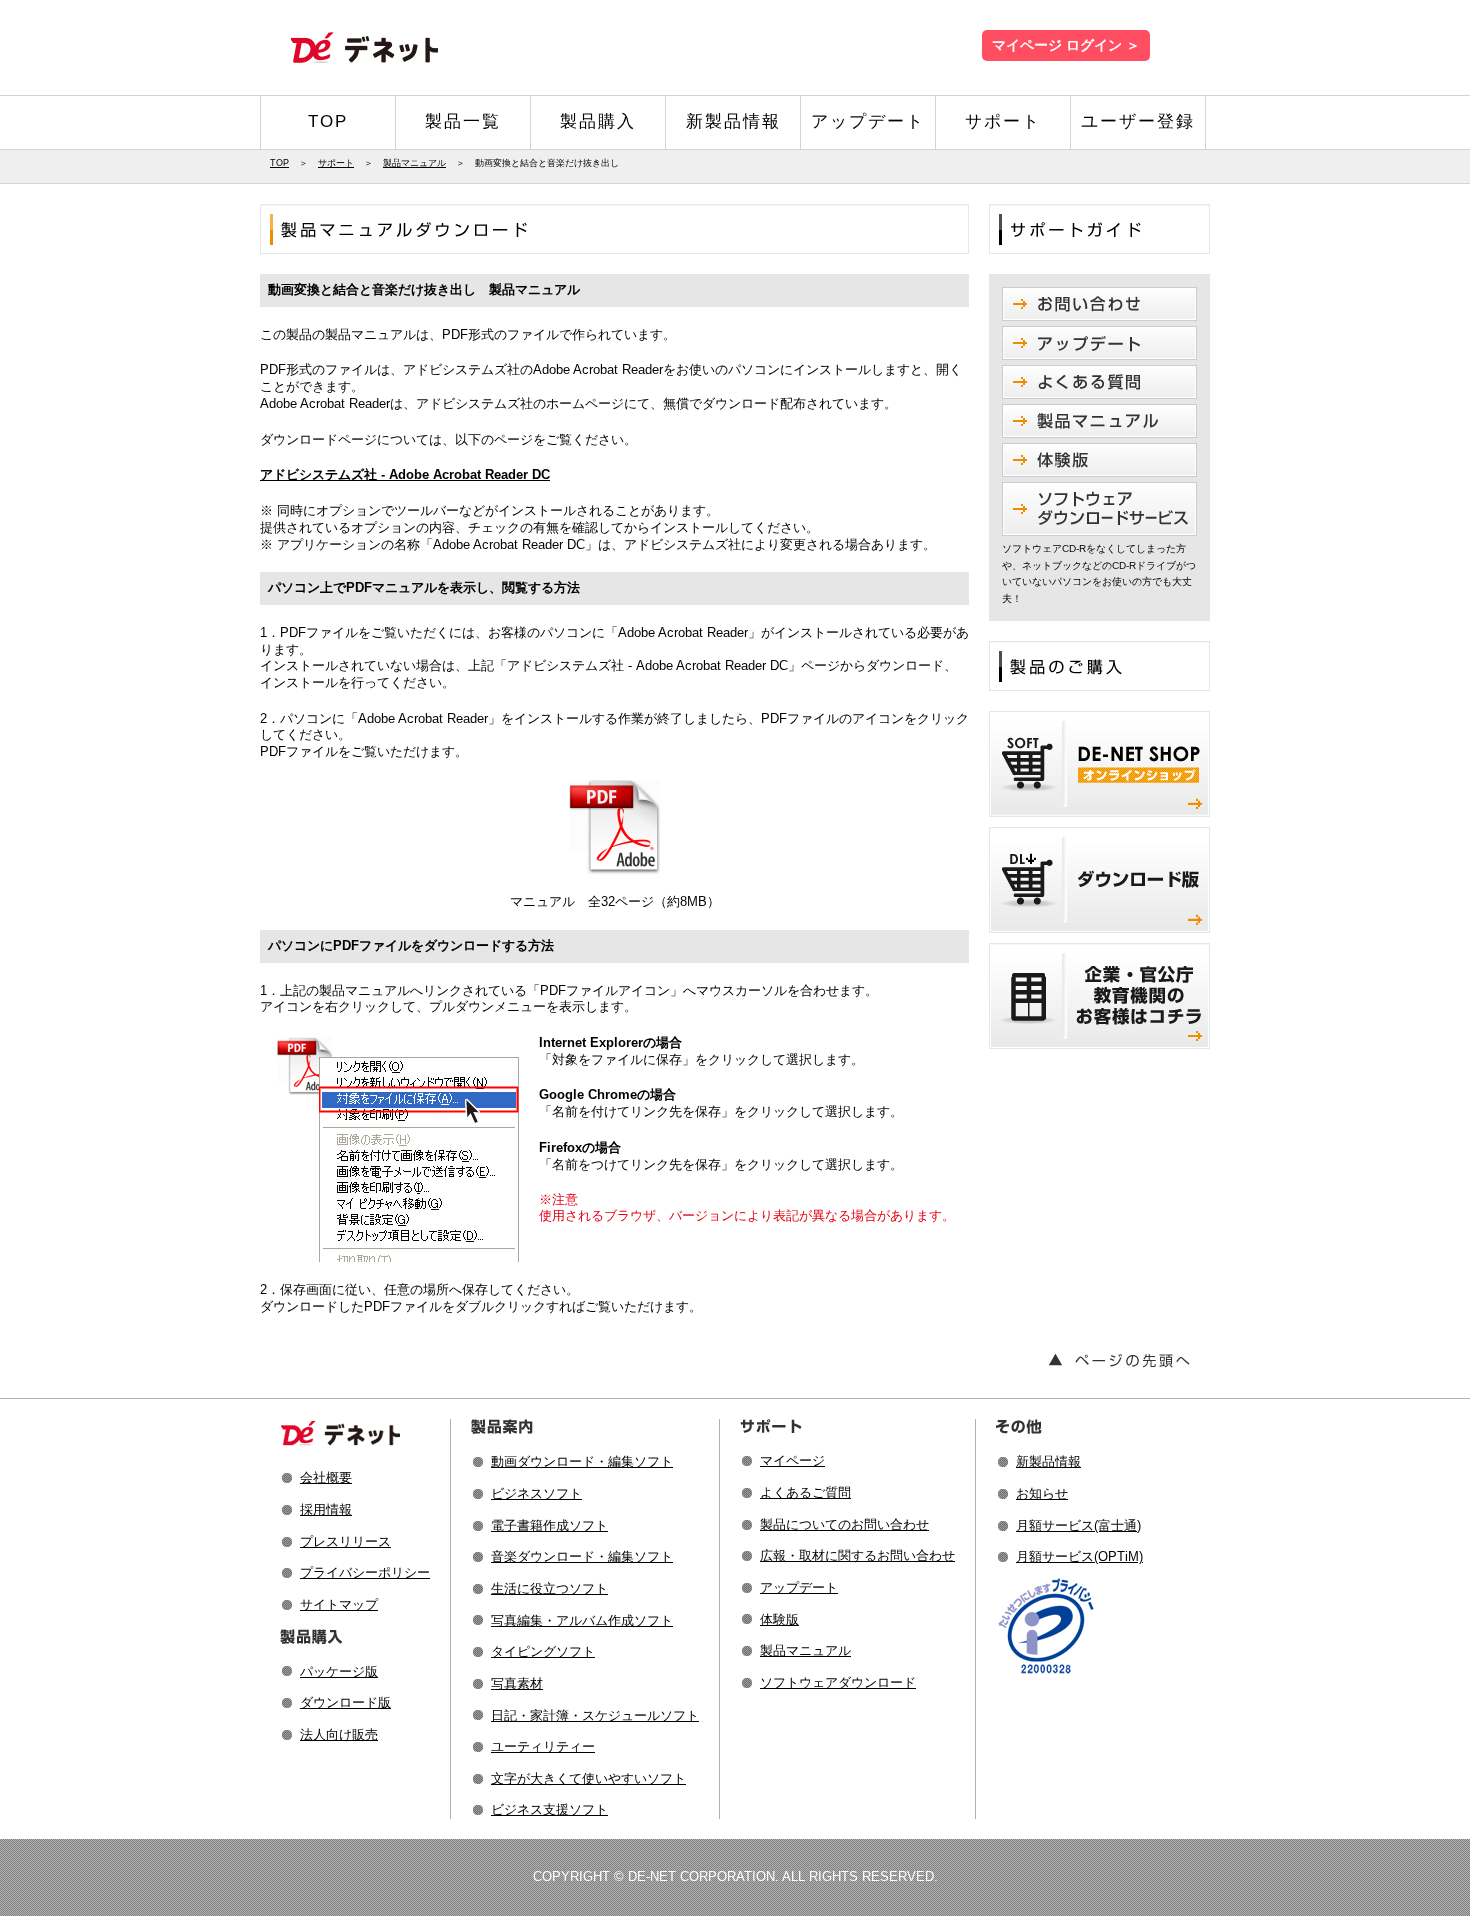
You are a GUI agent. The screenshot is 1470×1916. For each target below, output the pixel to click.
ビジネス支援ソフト (549, 1809)
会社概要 (326, 1477)
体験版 (779, 1619)
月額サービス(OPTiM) (1079, 1556)
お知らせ (1042, 1493)
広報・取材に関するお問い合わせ (857, 1555)
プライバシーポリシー (365, 1572)
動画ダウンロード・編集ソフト (582, 1461)
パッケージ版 (339, 1671)
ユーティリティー (543, 1746)
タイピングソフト (543, 1651)
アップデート (868, 121)
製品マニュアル (414, 163)
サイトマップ (339, 1604)
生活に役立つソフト (549, 1588)
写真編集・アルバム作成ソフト (582, 1620)
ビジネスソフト (536, 1493)
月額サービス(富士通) (1078, 1525)
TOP (328, 121)
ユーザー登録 (1138, 121)
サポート (1003, 121)
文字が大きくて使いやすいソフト (588, 1778)
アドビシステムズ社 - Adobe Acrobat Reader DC (405, 474)
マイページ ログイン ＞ (1066, 45)
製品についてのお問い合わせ (844, 1524)
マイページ (792, 1460)
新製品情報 (733, 121)
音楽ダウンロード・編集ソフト (582, 1556)
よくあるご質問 (805, 1492)
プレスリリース (345, 1541)
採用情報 (326, 1509)
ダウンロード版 (345, 1702)
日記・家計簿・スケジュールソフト (595, 1715)
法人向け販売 (339, 1734)
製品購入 (598, 121)
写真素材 (517, 1683)
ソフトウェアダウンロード (838, 1682)
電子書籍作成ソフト (549, 1525)
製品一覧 (463, 121)
